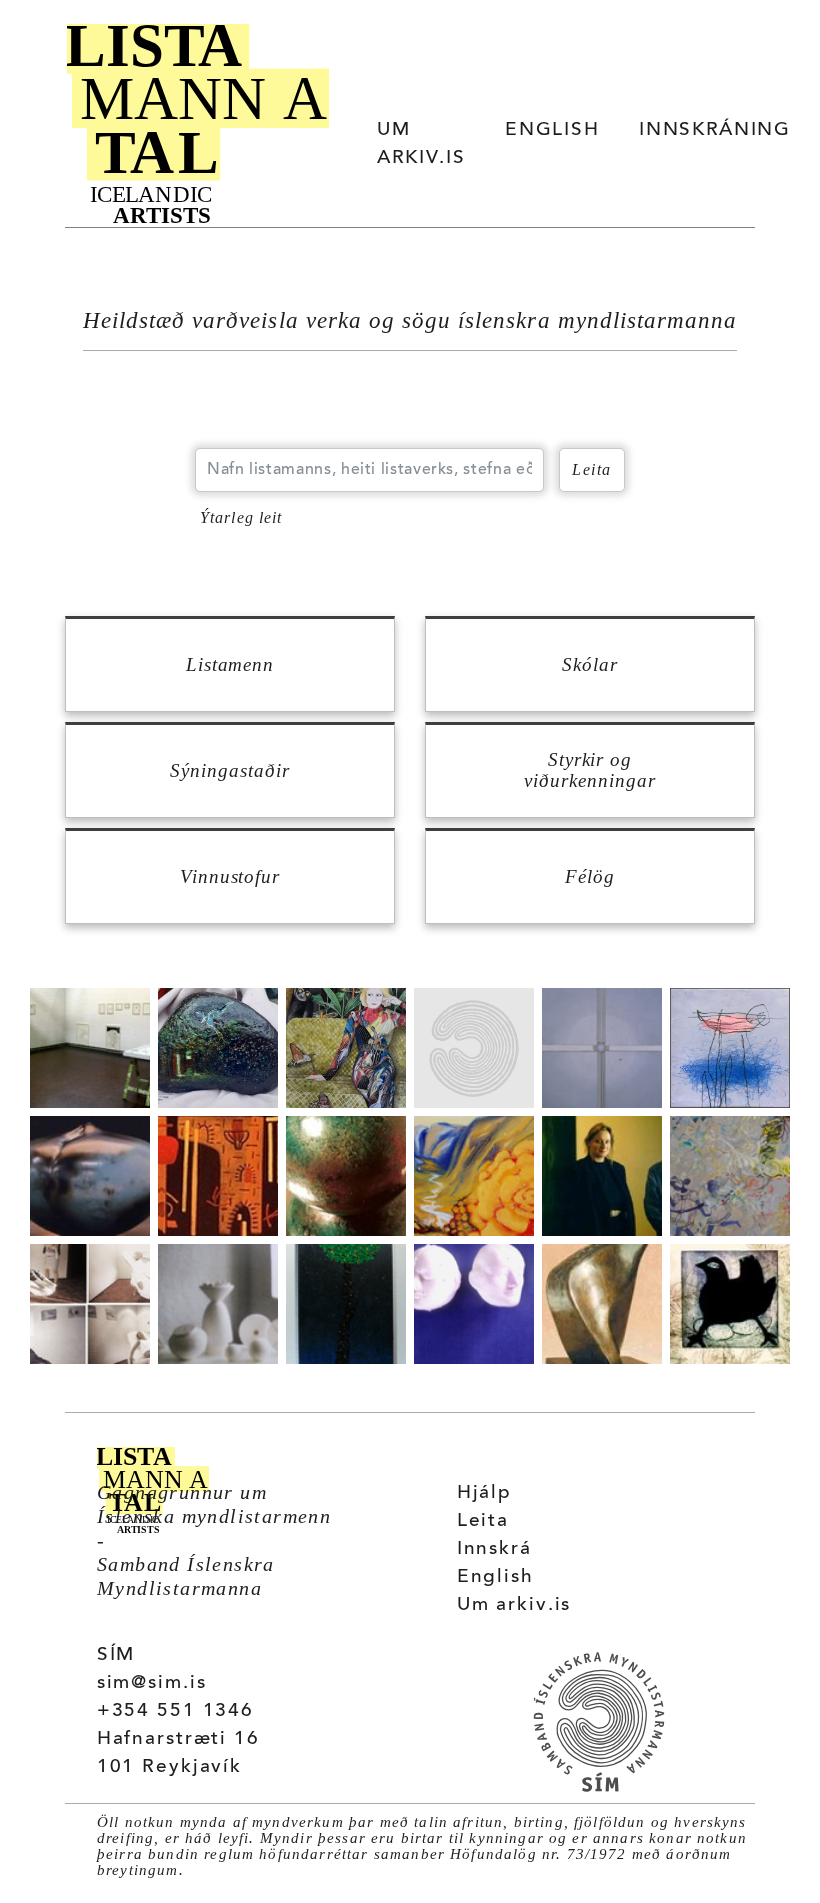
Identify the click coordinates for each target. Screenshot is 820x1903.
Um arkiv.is (514, 1605)
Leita (483, 1521)
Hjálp (484, 1493)
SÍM (116, 1655)
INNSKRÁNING (714, 130)
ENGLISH (552, 130)
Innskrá (494, 1549)
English (495, 1577)
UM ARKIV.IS (421, 144)
